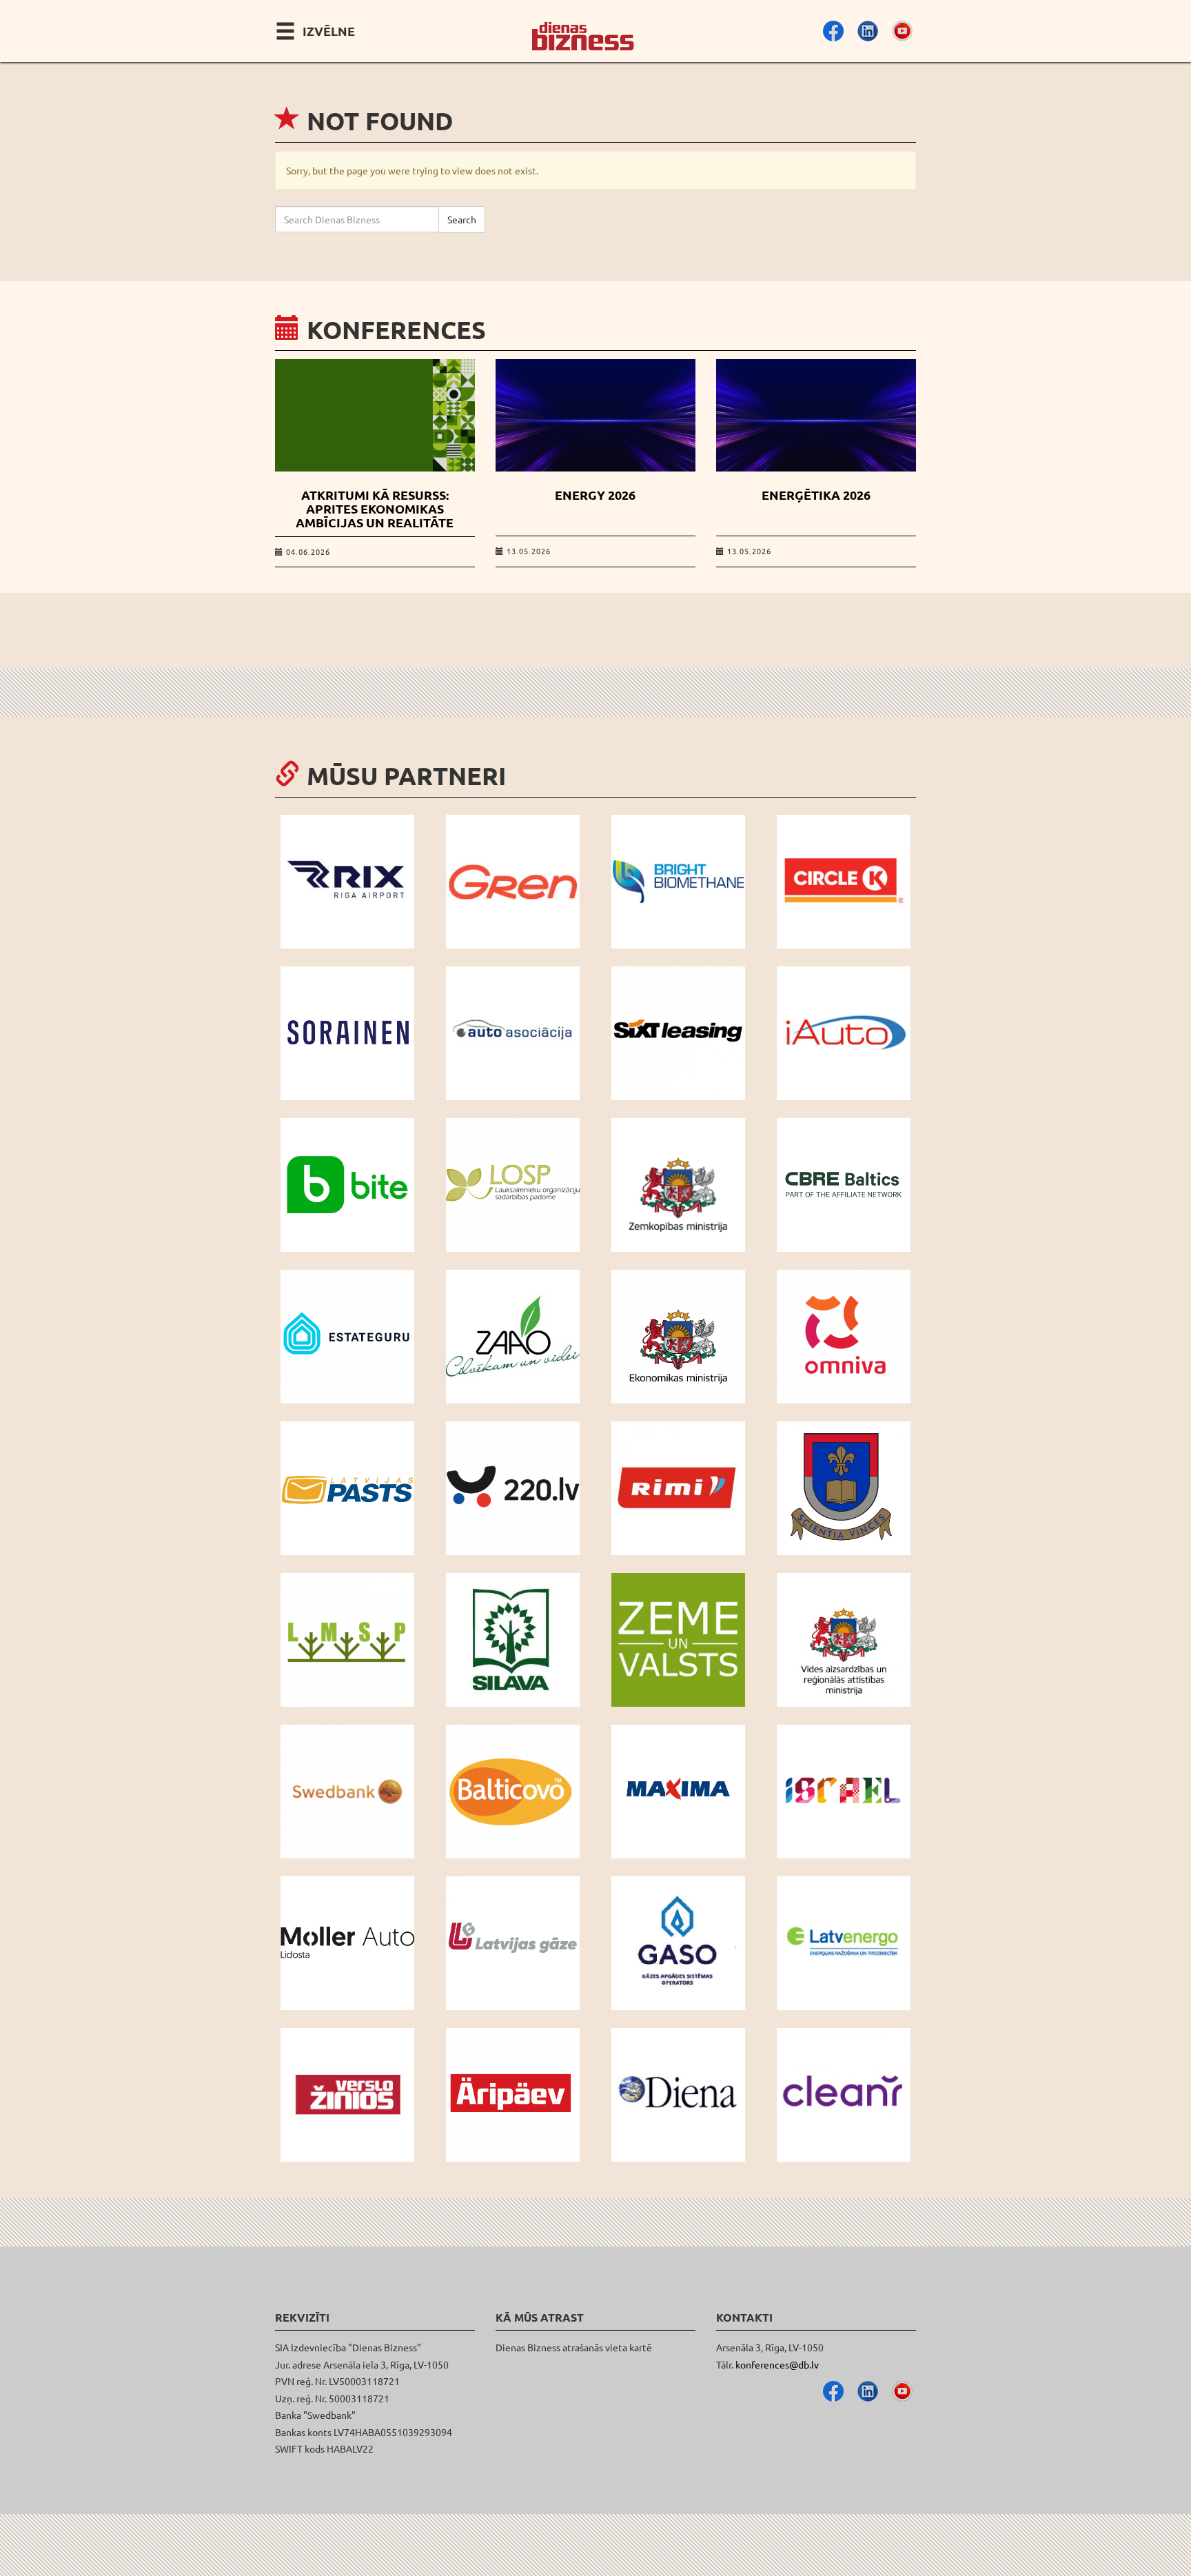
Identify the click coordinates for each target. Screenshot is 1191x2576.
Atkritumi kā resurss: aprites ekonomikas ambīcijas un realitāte (375, 508)
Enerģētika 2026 (816, 495)
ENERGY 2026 (595, 495)
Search (462, 219)
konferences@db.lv (777, 2364)
